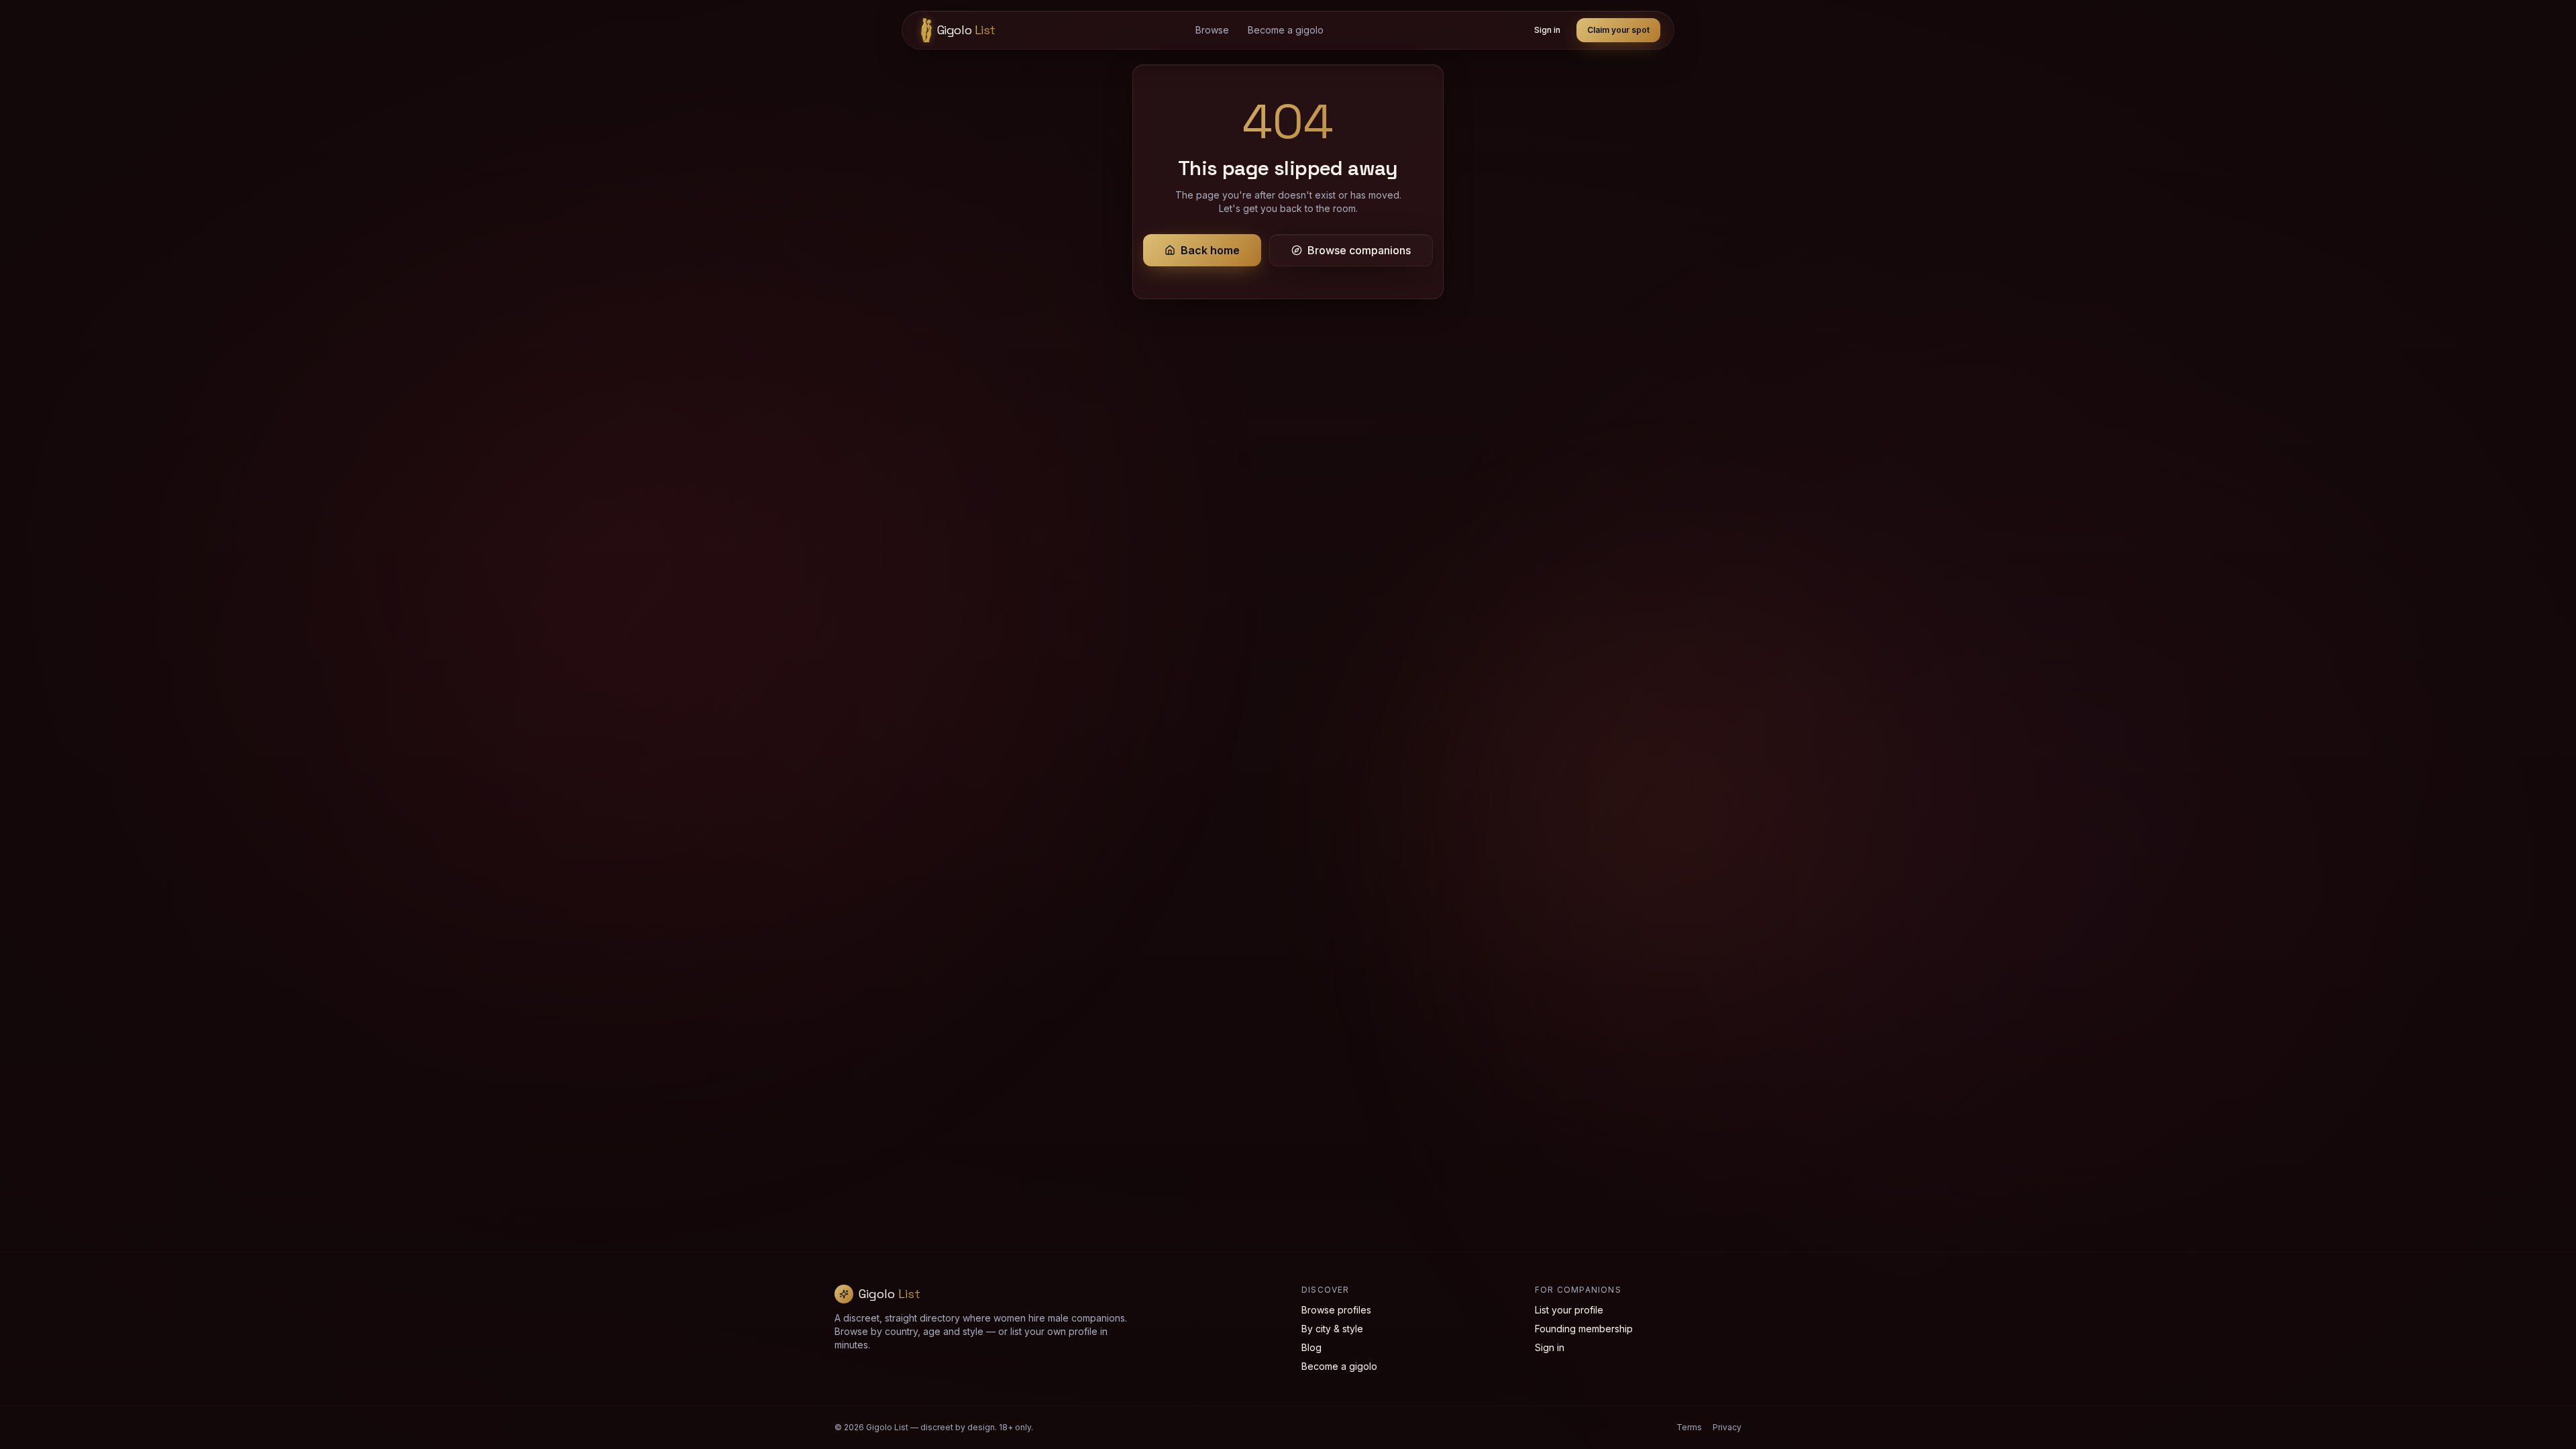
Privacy (1727, 1427)
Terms (1689, 1427)
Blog (1311, 1347)
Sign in (1547, 30)
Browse (1212, 30)
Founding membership (1584, 1329)
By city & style (1332, 1329)
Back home (1210, 250)
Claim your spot (1618, 30)
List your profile (1569, 1310)
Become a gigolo (1286, 30)
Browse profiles (1336, 1310)
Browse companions (1359, 250)
